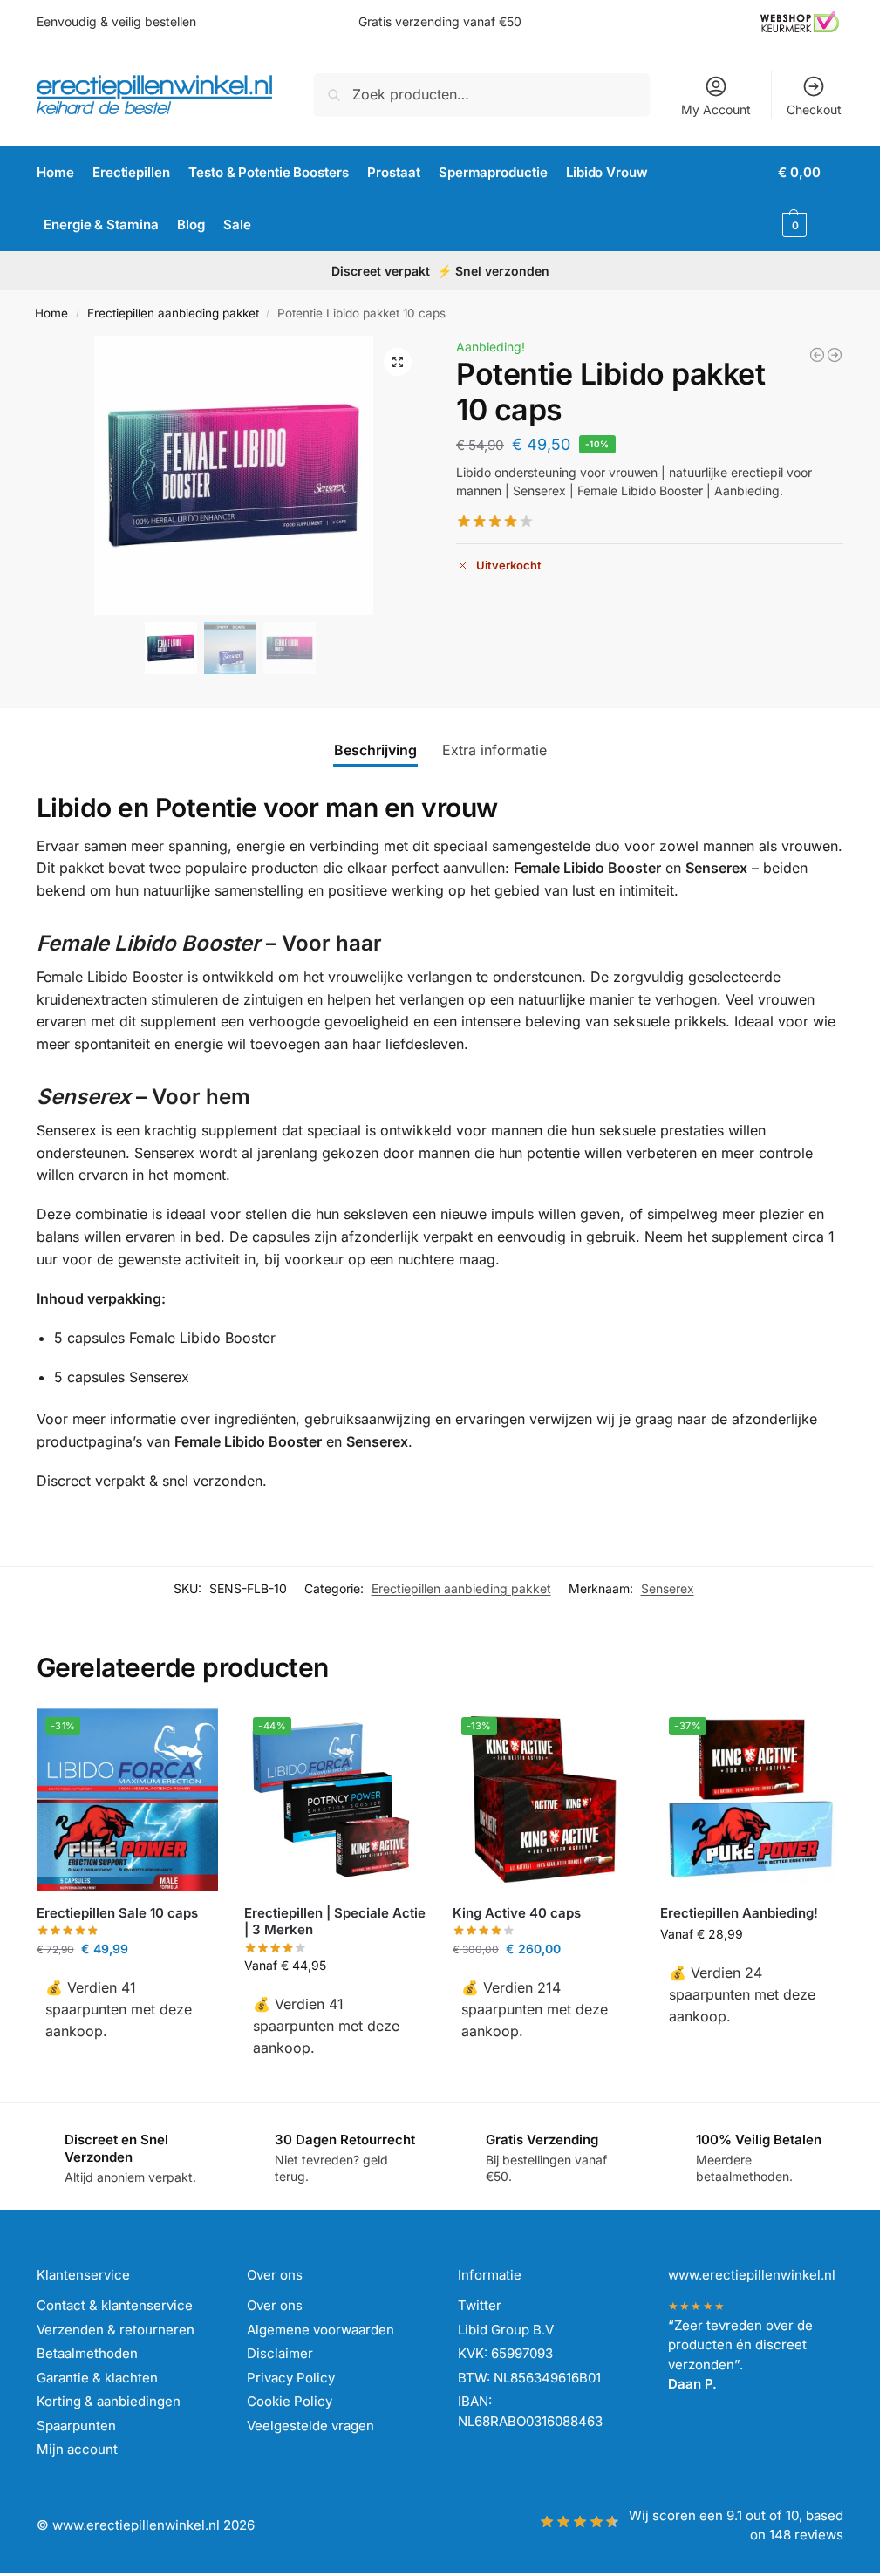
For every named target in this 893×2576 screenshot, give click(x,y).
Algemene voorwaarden (320, 2330)
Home (51, 313)
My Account (716, 109)
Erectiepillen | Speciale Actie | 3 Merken (335, 1922)
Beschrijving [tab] (375, 750)
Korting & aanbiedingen (109, 2401)
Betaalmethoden (87, 2353)
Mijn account (77, 2449)
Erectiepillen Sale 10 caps (117, 1913)
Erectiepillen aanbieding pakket (173, 313)
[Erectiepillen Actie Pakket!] (835, 355)
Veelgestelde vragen (310, 2426)
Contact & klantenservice (115, 2305)
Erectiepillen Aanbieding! (739, 1913)
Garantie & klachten (97, 2378)
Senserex (668, 1588)
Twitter (480, 2305)
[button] (811, 199)
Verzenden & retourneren (116, 2330)
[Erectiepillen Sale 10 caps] (817, 355)
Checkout (814, 109)
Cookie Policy (290, 2401)
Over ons (275, 2305)
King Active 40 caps (517, 1913)
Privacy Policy (291, 2378)
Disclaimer (280, 2353)
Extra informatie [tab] (494, 750)
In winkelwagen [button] (127, 2068)
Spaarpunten (76, 2426)
